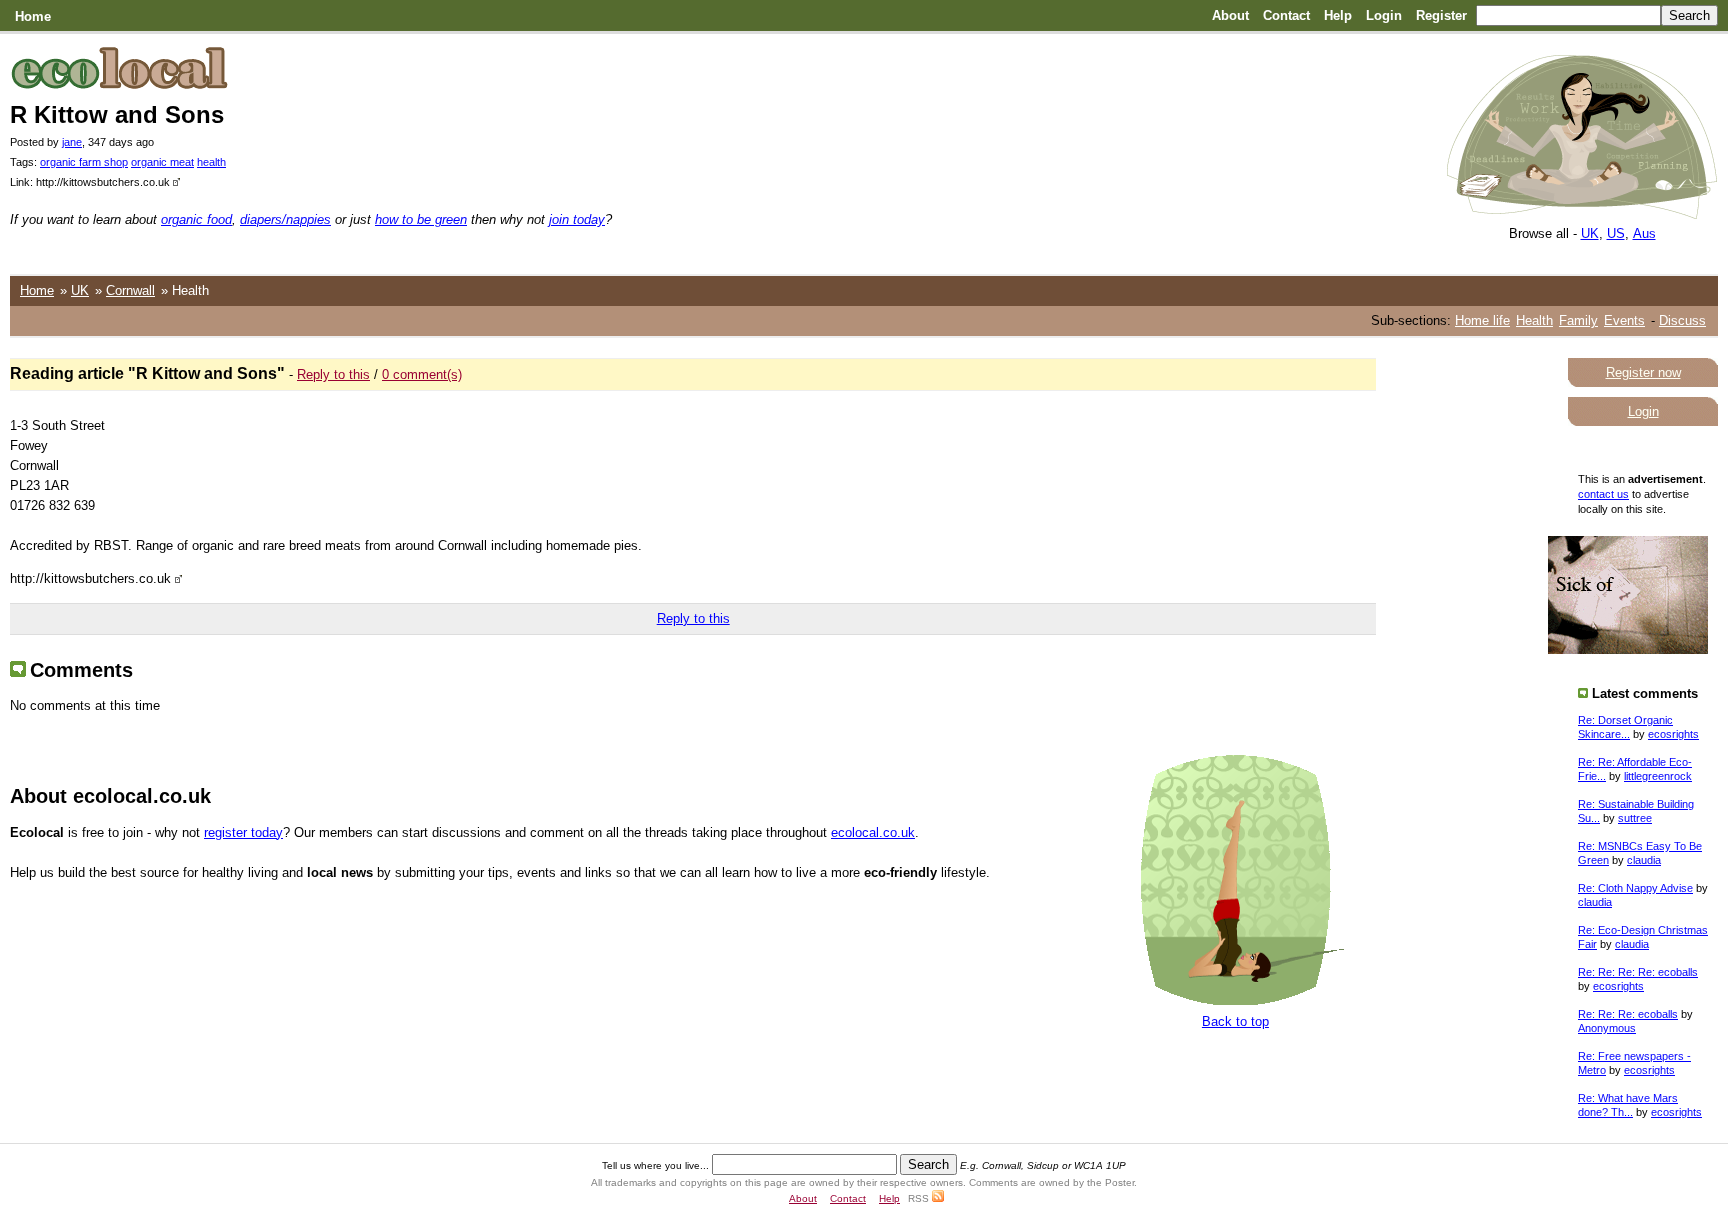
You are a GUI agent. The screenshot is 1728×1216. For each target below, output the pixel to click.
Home (33, 16)
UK (1590, 233)
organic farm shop (84, 162)
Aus (1644, 233)
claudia (1644, 860)
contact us (1603, 494)
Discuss (1682, 320)
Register (1441, 15)
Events (1624, 320)
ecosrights (1673, 734)
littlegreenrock (1658, 776)
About (1230, 15)
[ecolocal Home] (1582, 214)
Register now (1643, 372)
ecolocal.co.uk (873, 832)
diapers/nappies (285, 219)
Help (1338, 15)
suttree (1635, 818)
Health (1534, 320)
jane (72, 142)
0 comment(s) (422, 374)
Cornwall (130, 290)
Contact (1286, 15)
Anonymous (1607, 1028)
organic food (196, 219)
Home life (1482, 320)
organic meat (162, 162)
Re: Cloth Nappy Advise (1635, 888)
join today (577, 219)
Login (1384, 15)
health (211, 162)
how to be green (421, 219)
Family (1578, 320)
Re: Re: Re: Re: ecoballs (1638, 972)
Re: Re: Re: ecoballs (1628, 1014)
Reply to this (333, 374)
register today (243, 832)
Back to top (1235, 1021)
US (1616, 233)
